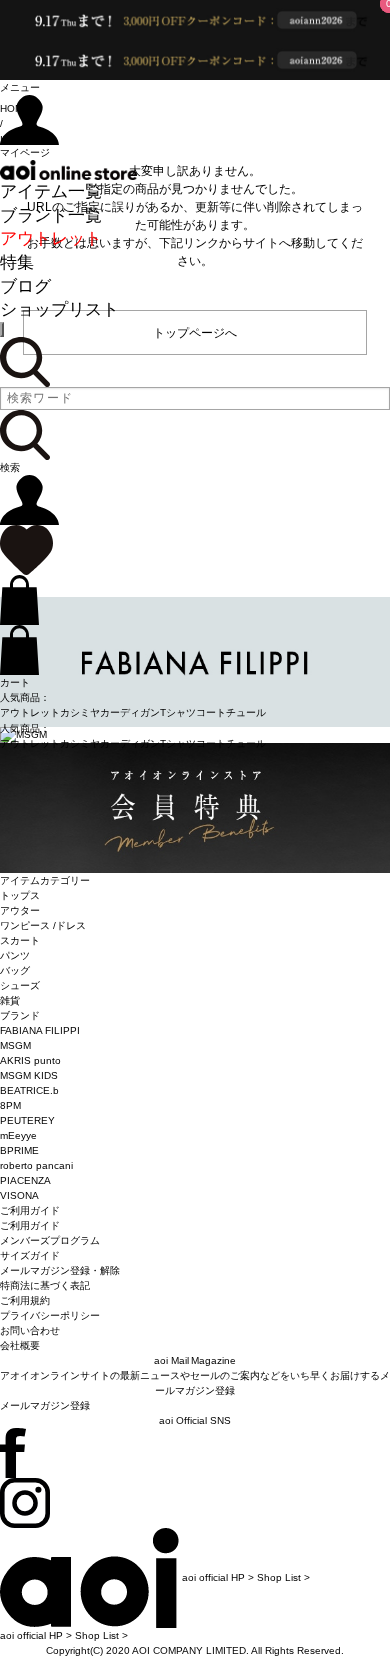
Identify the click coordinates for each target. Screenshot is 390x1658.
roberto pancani (36, 1165)
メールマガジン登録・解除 (60, 1270)
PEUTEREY (27, 1120)
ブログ (25, 286)
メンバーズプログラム (50, 1240)
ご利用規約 (25, 1300)
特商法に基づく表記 (45, 1285)
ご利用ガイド (30, 1225)
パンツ (15, 955)
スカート (20, 940)
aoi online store (68, 170)
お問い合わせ (30, 1330)
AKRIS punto (30, 1060)
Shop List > (283, 1577)
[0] (26, 549)
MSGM (15, 1045)
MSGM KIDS (29, 1075)
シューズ (20, 985)
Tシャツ (178, 712)
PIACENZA (25, 1180)
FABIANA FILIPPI (40, 1030)
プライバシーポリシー (50, 1315)
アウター (20, 910)
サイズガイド (30, 1255)
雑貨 (10, 1000)
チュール (246, 712)
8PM (10, 1105)
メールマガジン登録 (45, 1405)
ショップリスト (59, 309)
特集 (17, 262)
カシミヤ (80, 712)
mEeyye (18, 1135)
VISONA (19, 1195)
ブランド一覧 (51, 215)
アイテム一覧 (51, 191)
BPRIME (19, 1150)
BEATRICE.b (29, 1090)
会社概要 (20, 1345)
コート (211, 712)
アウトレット (51, 238)
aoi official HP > (218, 1577)
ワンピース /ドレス (43, 925)
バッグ (15, 970)
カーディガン (130, 712)
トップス (20, 895)
